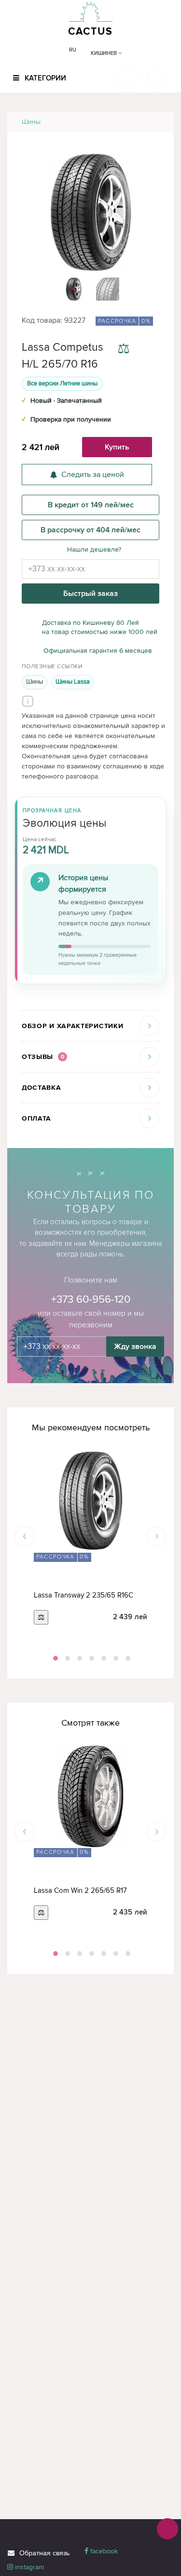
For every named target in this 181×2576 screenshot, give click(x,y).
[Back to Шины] (155, 122)
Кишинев (104, 53)
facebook (103, 2551)
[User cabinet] (156, 79)
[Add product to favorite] (151, 350)
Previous (24, 1537)
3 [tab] (79, 1658)
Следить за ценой (93, 475)
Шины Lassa (73, 682)
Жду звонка (135, 1347)
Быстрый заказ (90, 594)
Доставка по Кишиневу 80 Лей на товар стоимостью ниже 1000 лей (100, 627)
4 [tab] (91, 1658)
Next (157, 1537)
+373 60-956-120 (91, 1300)
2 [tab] (67, 1658)
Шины (31, 122)
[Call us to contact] (167, 2529)
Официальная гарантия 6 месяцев (98, 651)
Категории (44, 78)
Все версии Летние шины (62, 383)
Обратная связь (44, 2553)
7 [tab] (127, 1658)
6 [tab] (115, 1658)
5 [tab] (103, 1658)
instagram (28, 2567)
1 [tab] (55, 1658)
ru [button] (73, 50)
